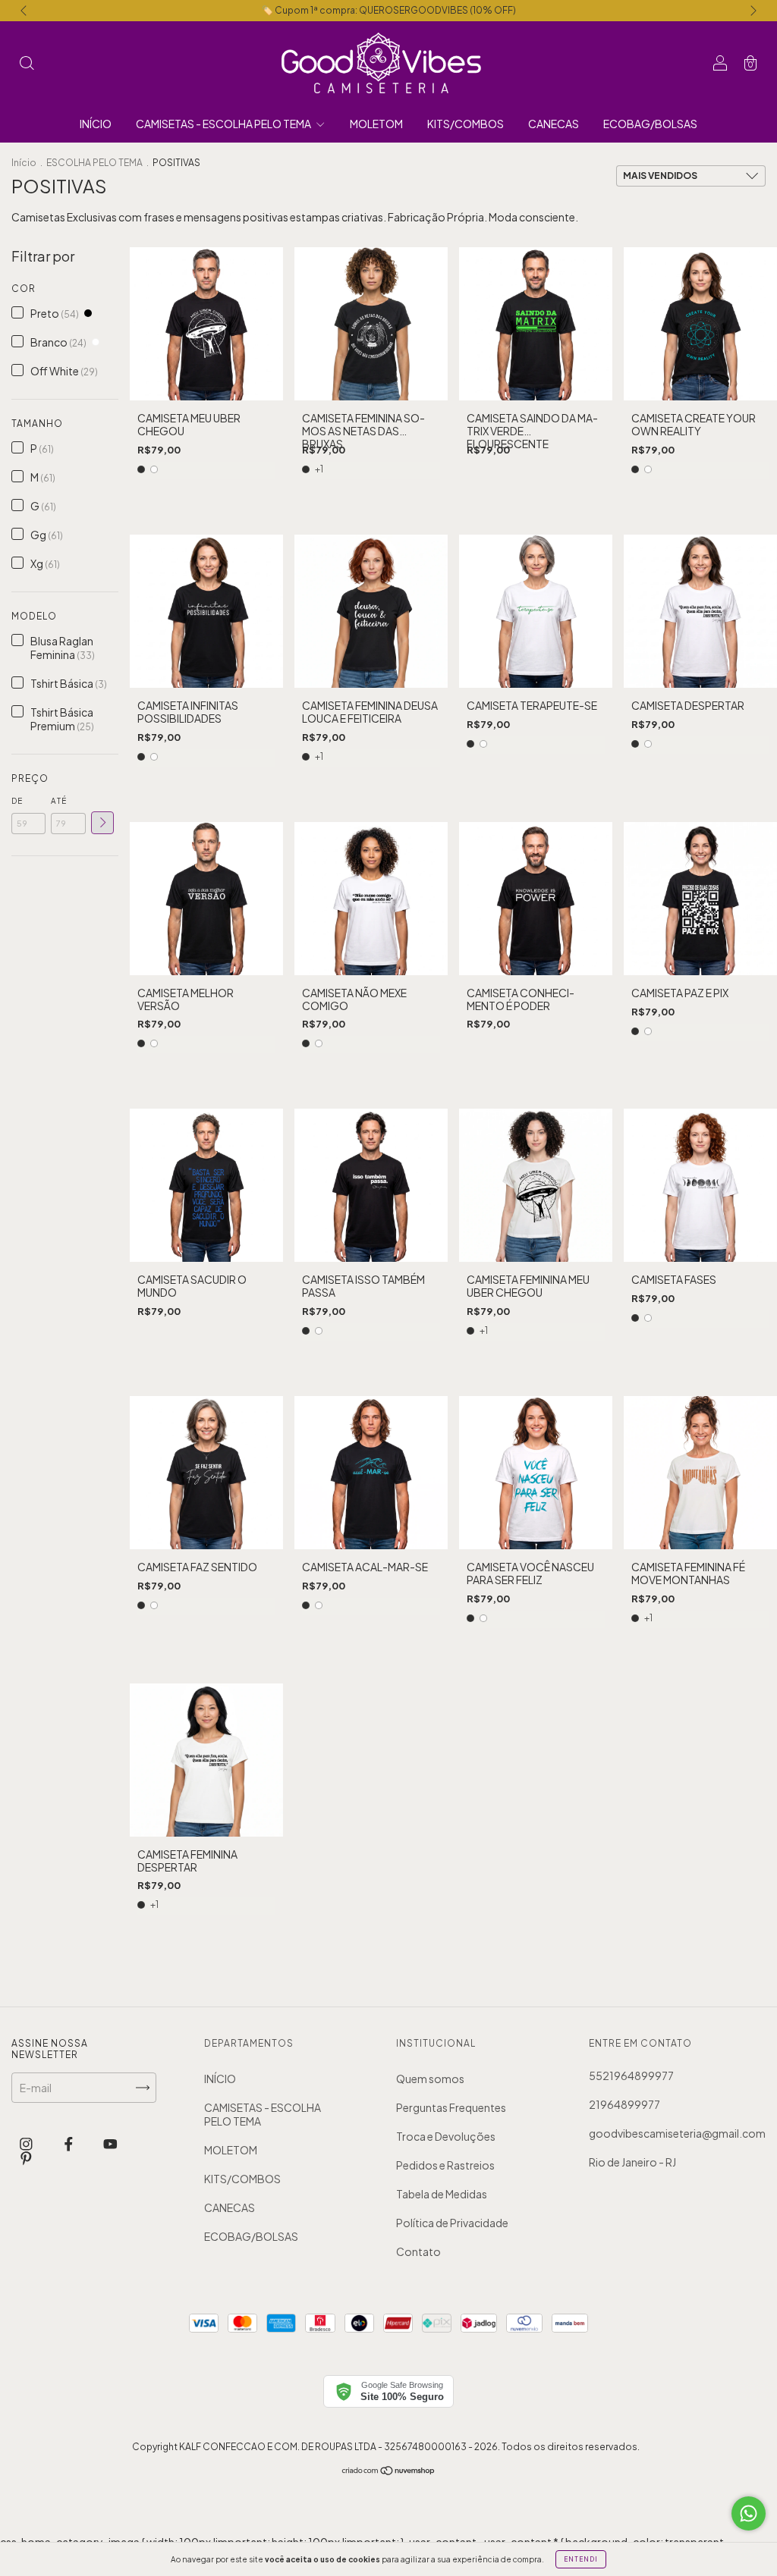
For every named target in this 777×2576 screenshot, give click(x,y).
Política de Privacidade (452, 2223)
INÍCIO (96, 124)
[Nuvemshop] (389, 2471)
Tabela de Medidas (442, 2194)
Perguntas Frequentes (451, 2107)
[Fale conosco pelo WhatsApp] (749, 2513)
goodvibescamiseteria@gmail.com (677, 2133)
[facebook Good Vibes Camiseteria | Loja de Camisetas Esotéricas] (69, 2143)
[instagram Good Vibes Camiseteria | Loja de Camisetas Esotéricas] (27, 2143)
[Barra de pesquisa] (27, 64)
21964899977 (624, 2104)
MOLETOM (376, 124)
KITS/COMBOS (466, 124)
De (17, 801)
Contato (418, 2251)
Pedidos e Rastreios (445, 2165)
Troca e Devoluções (446, 2136)
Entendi (581, 2559)
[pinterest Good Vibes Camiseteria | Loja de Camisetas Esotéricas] (26, 2158)
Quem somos (430, 2079)
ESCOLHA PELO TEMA (94, 163)
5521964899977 (631, 2076)
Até (59, 801)
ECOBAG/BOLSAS (650, 124)
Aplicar (102, 823)
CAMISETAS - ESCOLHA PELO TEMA (224, 124)
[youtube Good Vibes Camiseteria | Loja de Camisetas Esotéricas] (110, 2143)
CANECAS (554, 124)
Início (24, 163)
